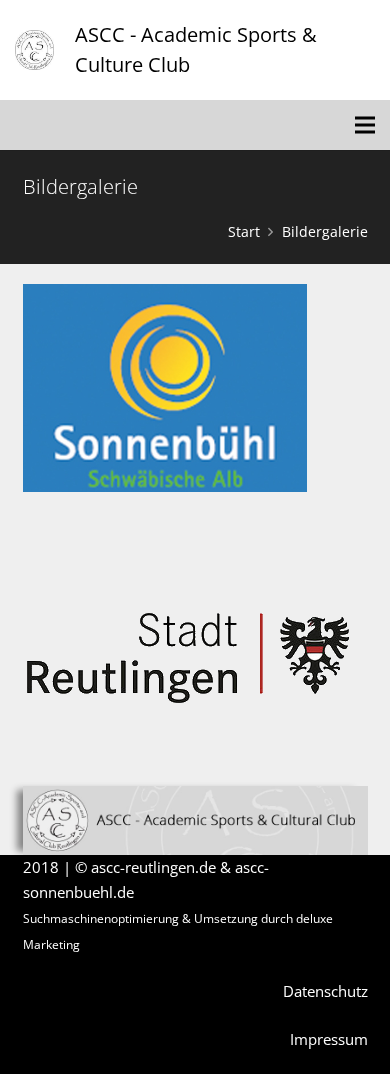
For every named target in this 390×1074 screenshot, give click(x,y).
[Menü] (365, 125)
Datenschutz (325, 991)
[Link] (34, 50)
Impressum (329, 1039)
